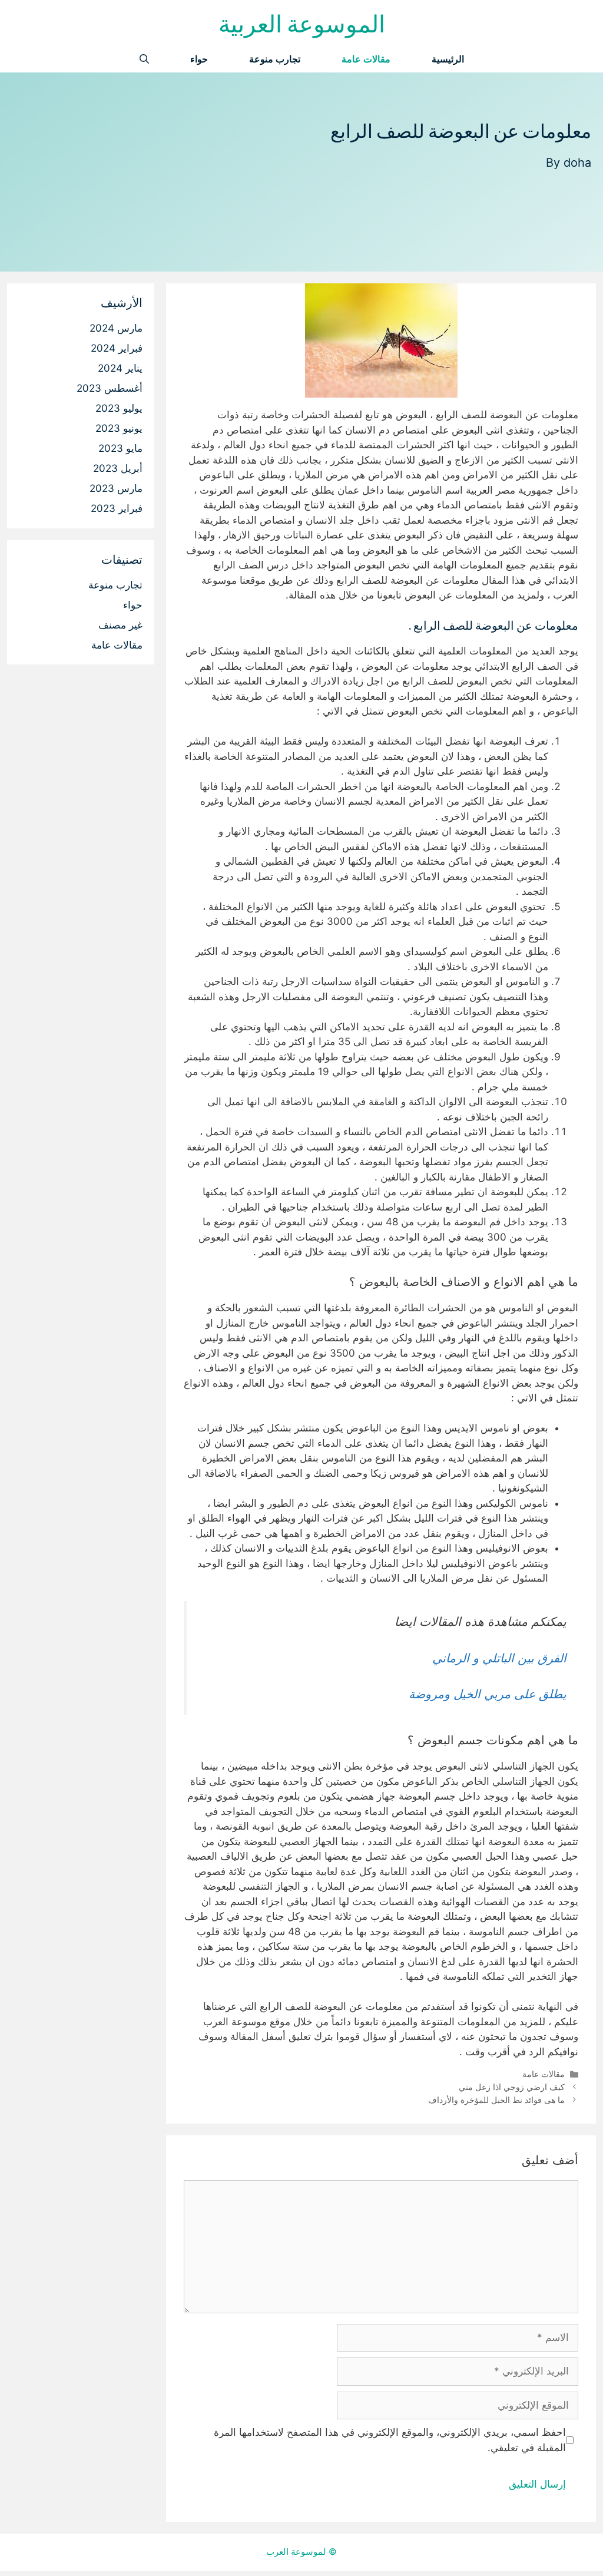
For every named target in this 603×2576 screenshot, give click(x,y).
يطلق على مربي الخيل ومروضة (488, 1694)
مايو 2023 (120, 448)
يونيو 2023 (119, 428)
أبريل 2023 (118, 468)
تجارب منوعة (275, 59)
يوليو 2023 (119, 408)
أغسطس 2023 (110, 388)
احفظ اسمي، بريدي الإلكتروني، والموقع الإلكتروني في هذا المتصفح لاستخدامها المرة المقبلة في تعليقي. (390, 2440)
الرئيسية (448, 59)
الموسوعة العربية (302, 23)
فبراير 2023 (117, 508)
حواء (199, 59)
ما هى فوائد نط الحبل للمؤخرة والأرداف (496, 2100)
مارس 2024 (116, 328)
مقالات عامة (366, 59)
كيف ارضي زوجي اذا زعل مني (512, 2087)
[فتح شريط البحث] (144, 59)
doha (577, 163)
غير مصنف (120, 625)
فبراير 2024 (117, 348)
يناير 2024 (120, 368)
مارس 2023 (116, 488)
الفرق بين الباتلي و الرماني (499, 1658)
